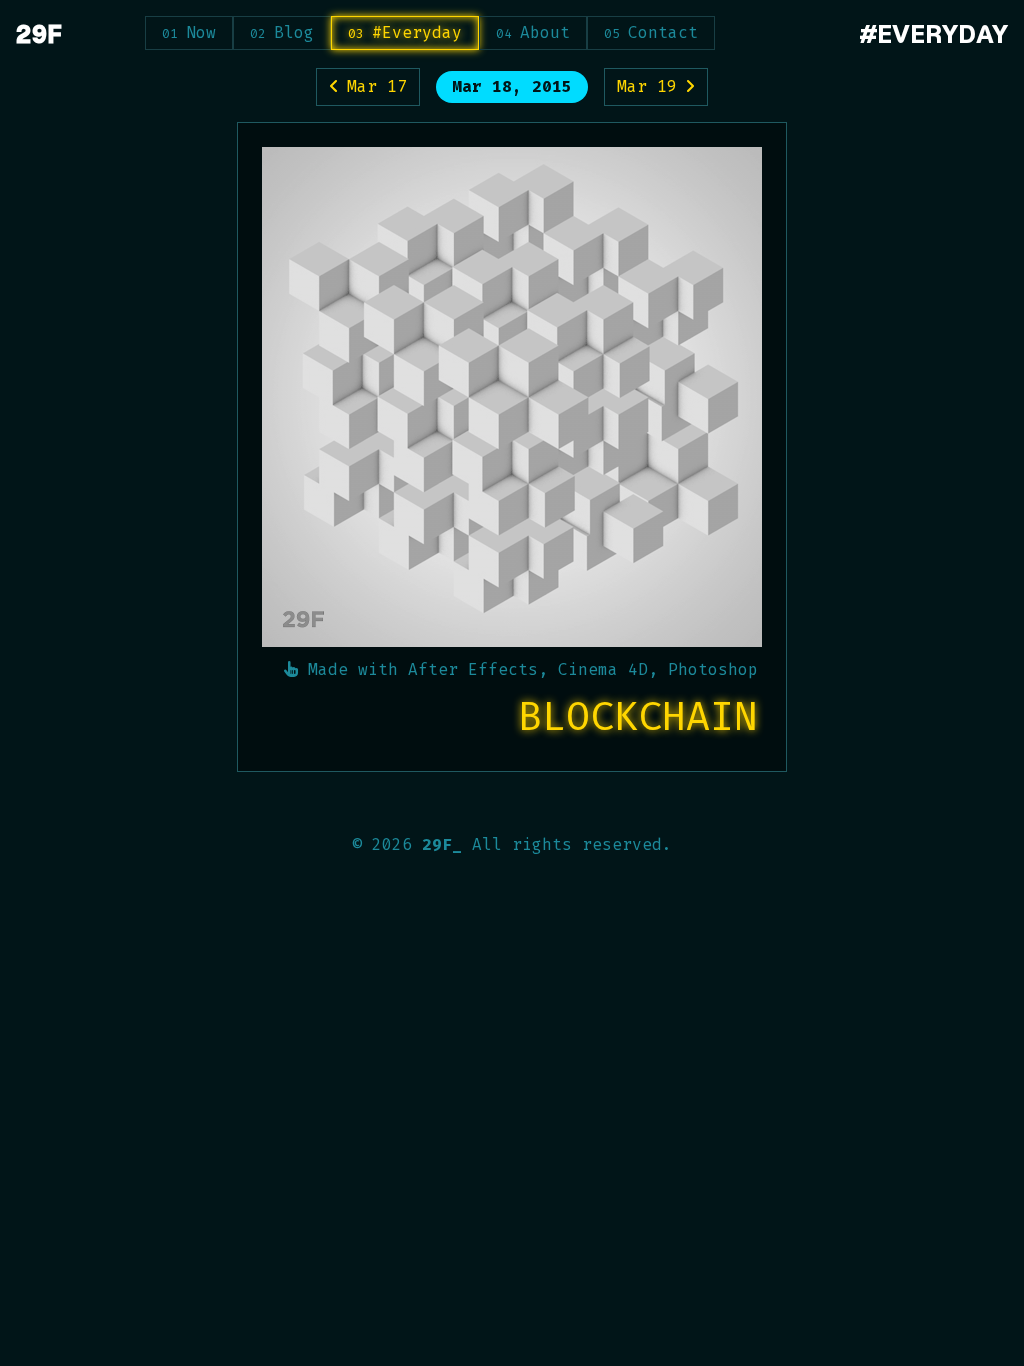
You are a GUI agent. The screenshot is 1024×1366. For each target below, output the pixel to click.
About (545, 32)
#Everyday (417, 32)
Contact (663, 32)
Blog (294, 32)
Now (201, 32)
